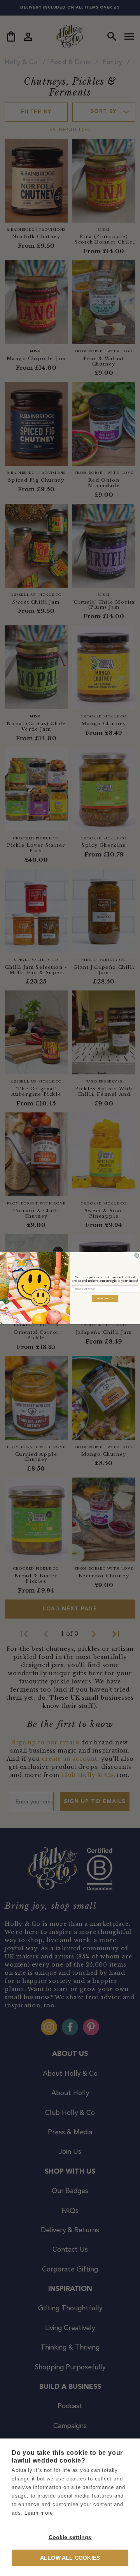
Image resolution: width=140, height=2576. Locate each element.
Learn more (39, 2513)
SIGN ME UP (105, 1298)
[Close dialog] (137, 1255)
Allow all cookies (70, 2558)
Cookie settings (70, 2537)
